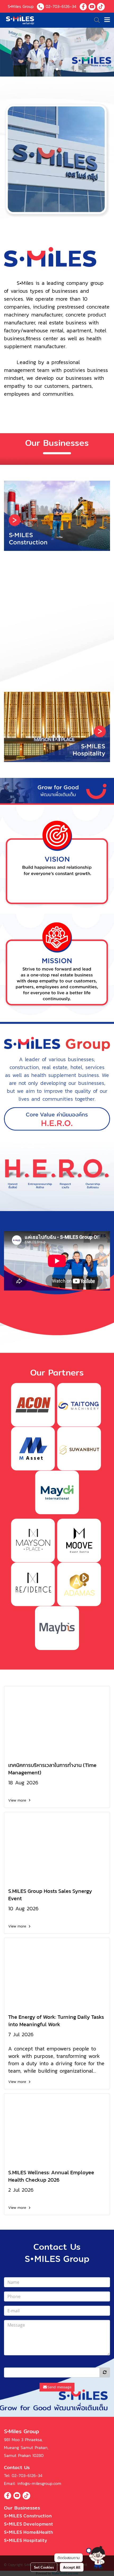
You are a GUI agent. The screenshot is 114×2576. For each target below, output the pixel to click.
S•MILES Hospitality (26, 2541)
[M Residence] (33, 1584)
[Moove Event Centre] (79, 1540)
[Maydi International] (57, 1492)
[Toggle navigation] (107, 20)
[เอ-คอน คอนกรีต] (33, 1404)
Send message (59, 2387)
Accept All (72, 2567)
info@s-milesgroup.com (39, 2483)
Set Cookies (44, 2567)
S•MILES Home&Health (28, 2532)
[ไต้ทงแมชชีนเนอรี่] (79, 1404)
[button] (96, 2558)
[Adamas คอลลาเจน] (79, 1584)
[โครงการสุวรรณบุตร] (79, 1448)
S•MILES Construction (28, 2516)
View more (18, 1800)
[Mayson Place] (33, 1540)
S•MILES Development (28, 2524)
